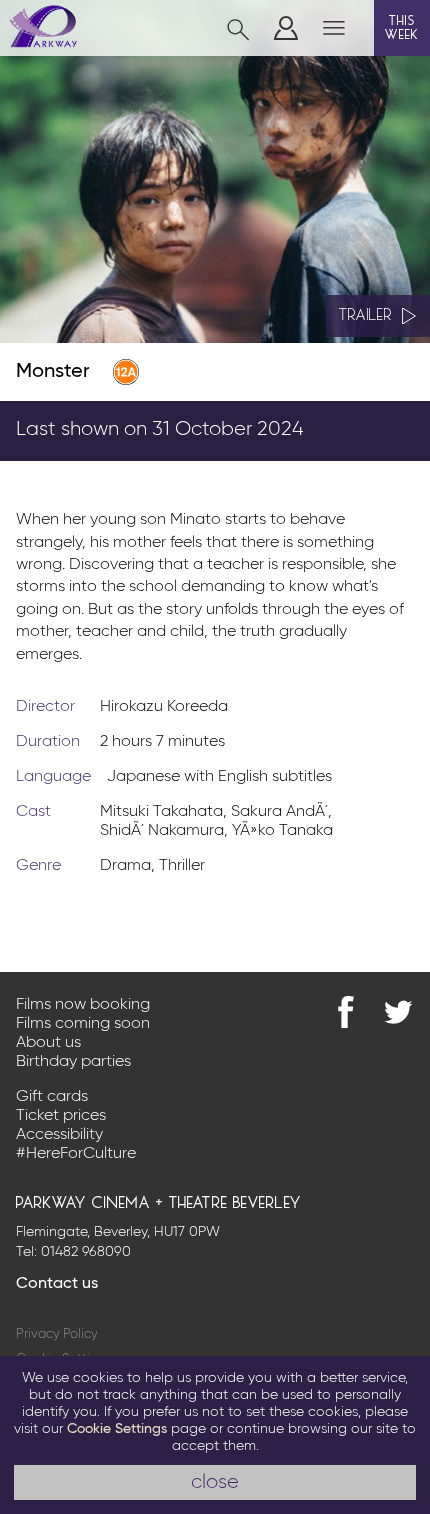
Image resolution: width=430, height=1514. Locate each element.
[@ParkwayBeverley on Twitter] (398, 1012)
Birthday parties (73, 1062)
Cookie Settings (117, 1429)
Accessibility (59, 1135)
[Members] (286, 28)
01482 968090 (86, 1252)
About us (48, 1043)
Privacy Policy (57, 1334)
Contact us (57, 1284)
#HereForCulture (76, 1154)
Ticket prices (61, 1116)
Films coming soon (83, 1024)
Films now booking (83, 1005)
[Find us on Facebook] (346, 1012)
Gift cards (52, 1097)
